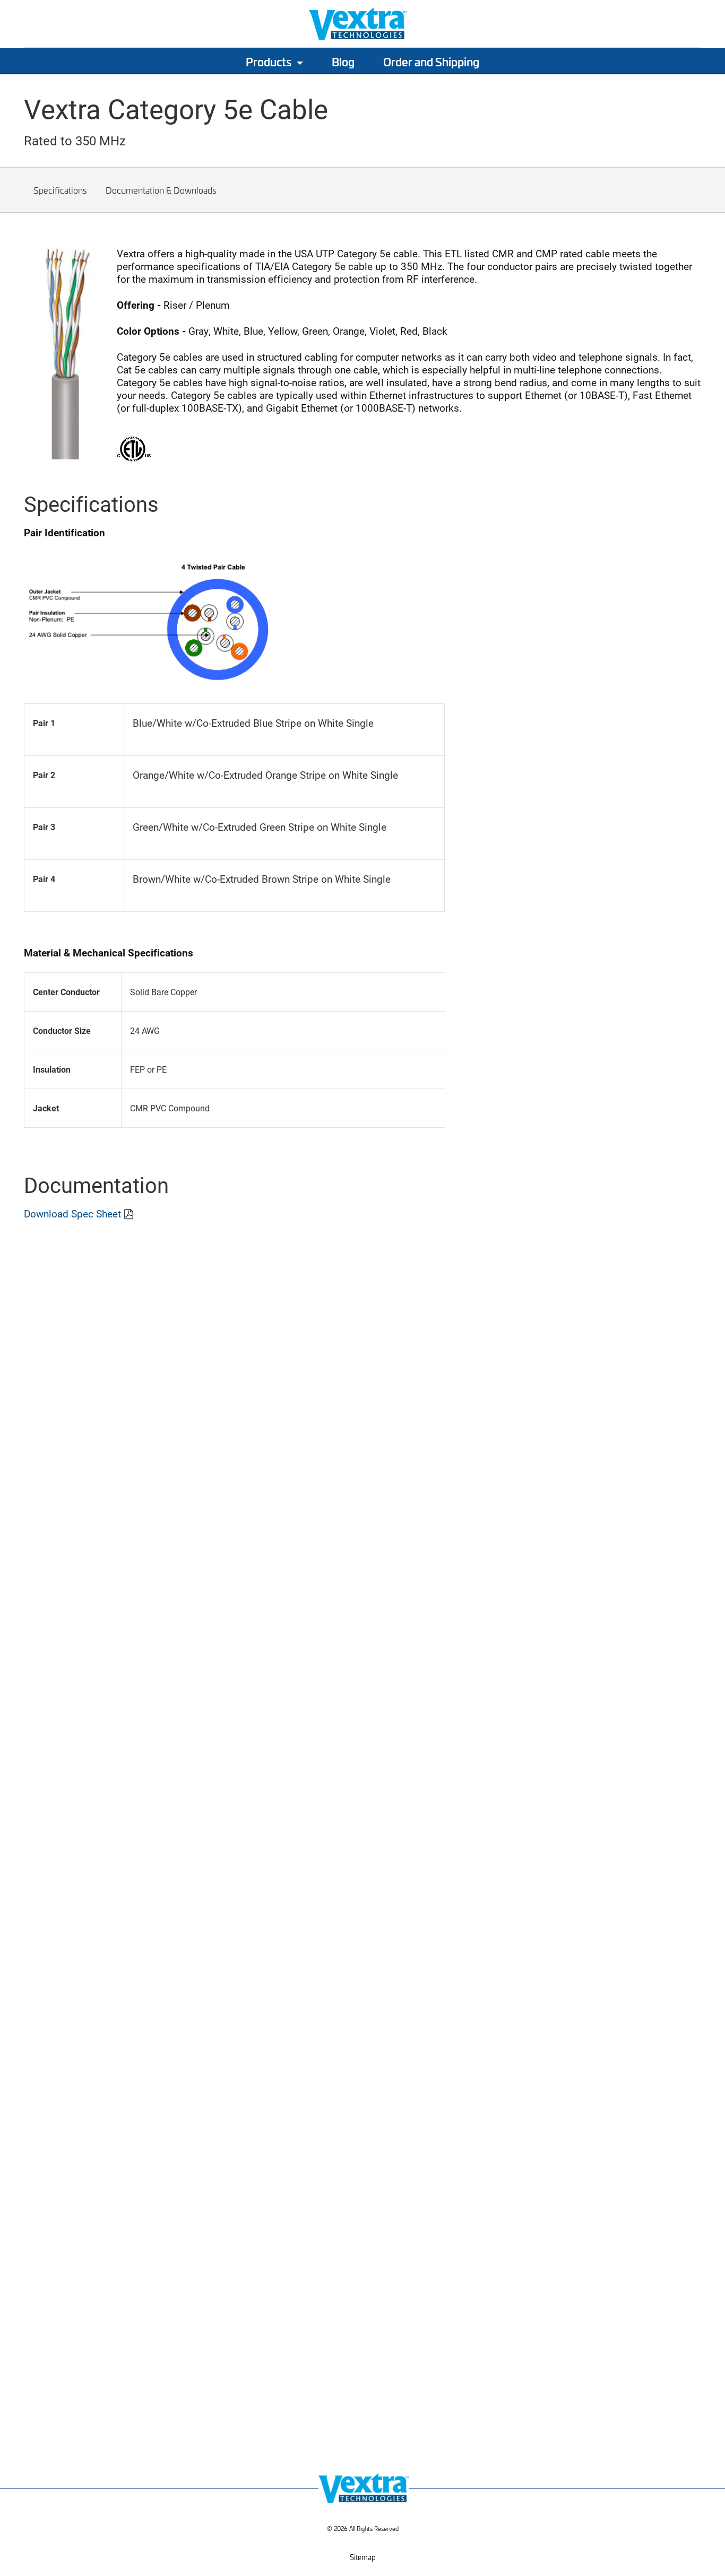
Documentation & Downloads (161, 190)
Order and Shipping (431, 62)
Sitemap (363, 2557)
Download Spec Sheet (72, 1213)
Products (269, 62)
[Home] (72, 2508)
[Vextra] (362, 24)
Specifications (60, 190)
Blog (343, 62)
